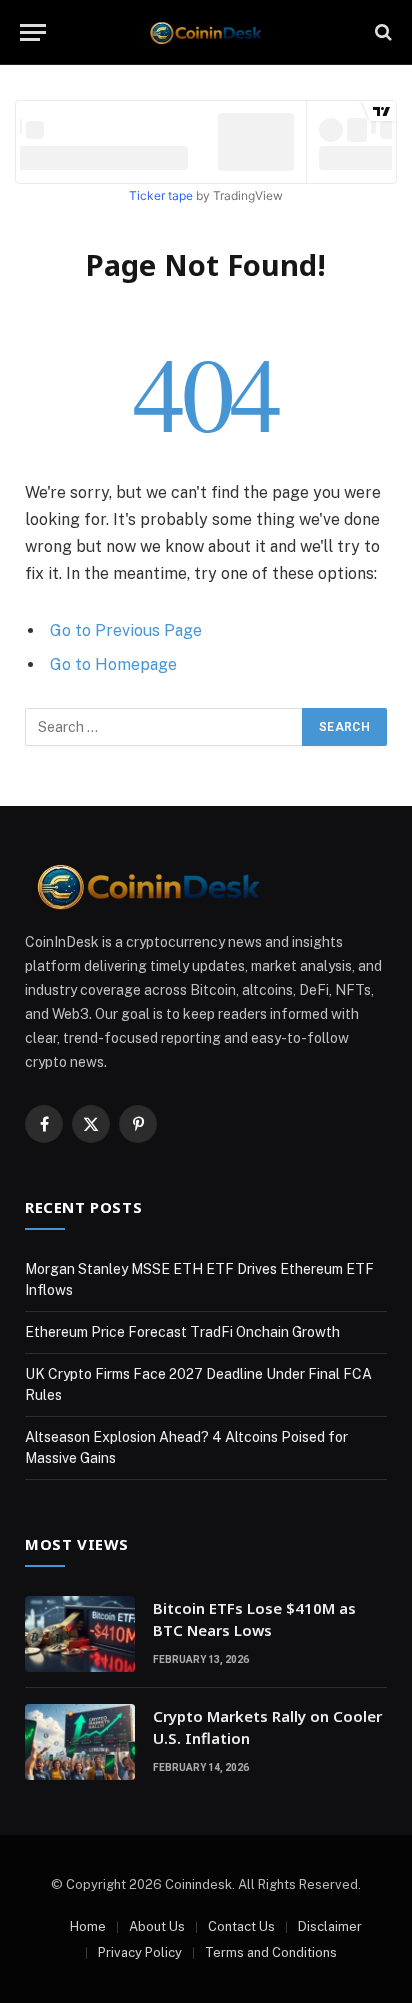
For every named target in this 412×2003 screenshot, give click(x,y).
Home (88, 1926)
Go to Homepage (113, 664)
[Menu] (33, 32)
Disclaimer (330, 1926)
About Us (157, 1926)
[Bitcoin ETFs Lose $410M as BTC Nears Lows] (80, 1634)
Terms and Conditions (271, 1952)
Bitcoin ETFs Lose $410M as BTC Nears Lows (254, 1618)
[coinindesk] (206, 32)
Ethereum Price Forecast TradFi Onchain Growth (182, 1332)
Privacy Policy (140, 1952)
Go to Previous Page (126, 630)
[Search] (381, 32)
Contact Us (241, 1926)
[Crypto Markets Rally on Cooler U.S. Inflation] (80, 1742)
